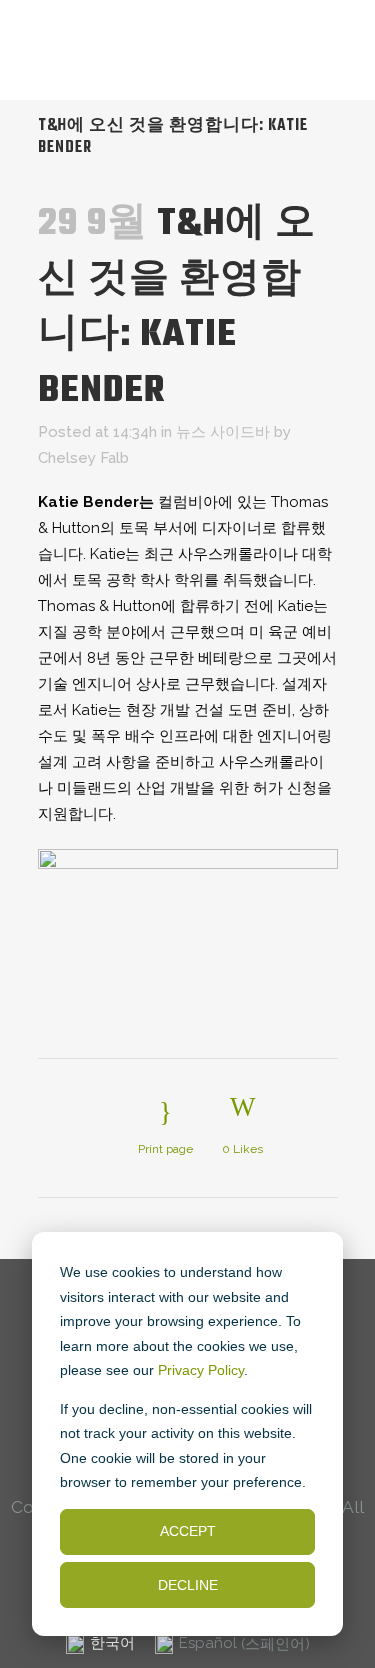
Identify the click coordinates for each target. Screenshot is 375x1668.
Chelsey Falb (83, 458)
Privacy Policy (201, 1370)
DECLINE (188, 1585)
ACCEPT (188, 1531)
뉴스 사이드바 (223, 432)
